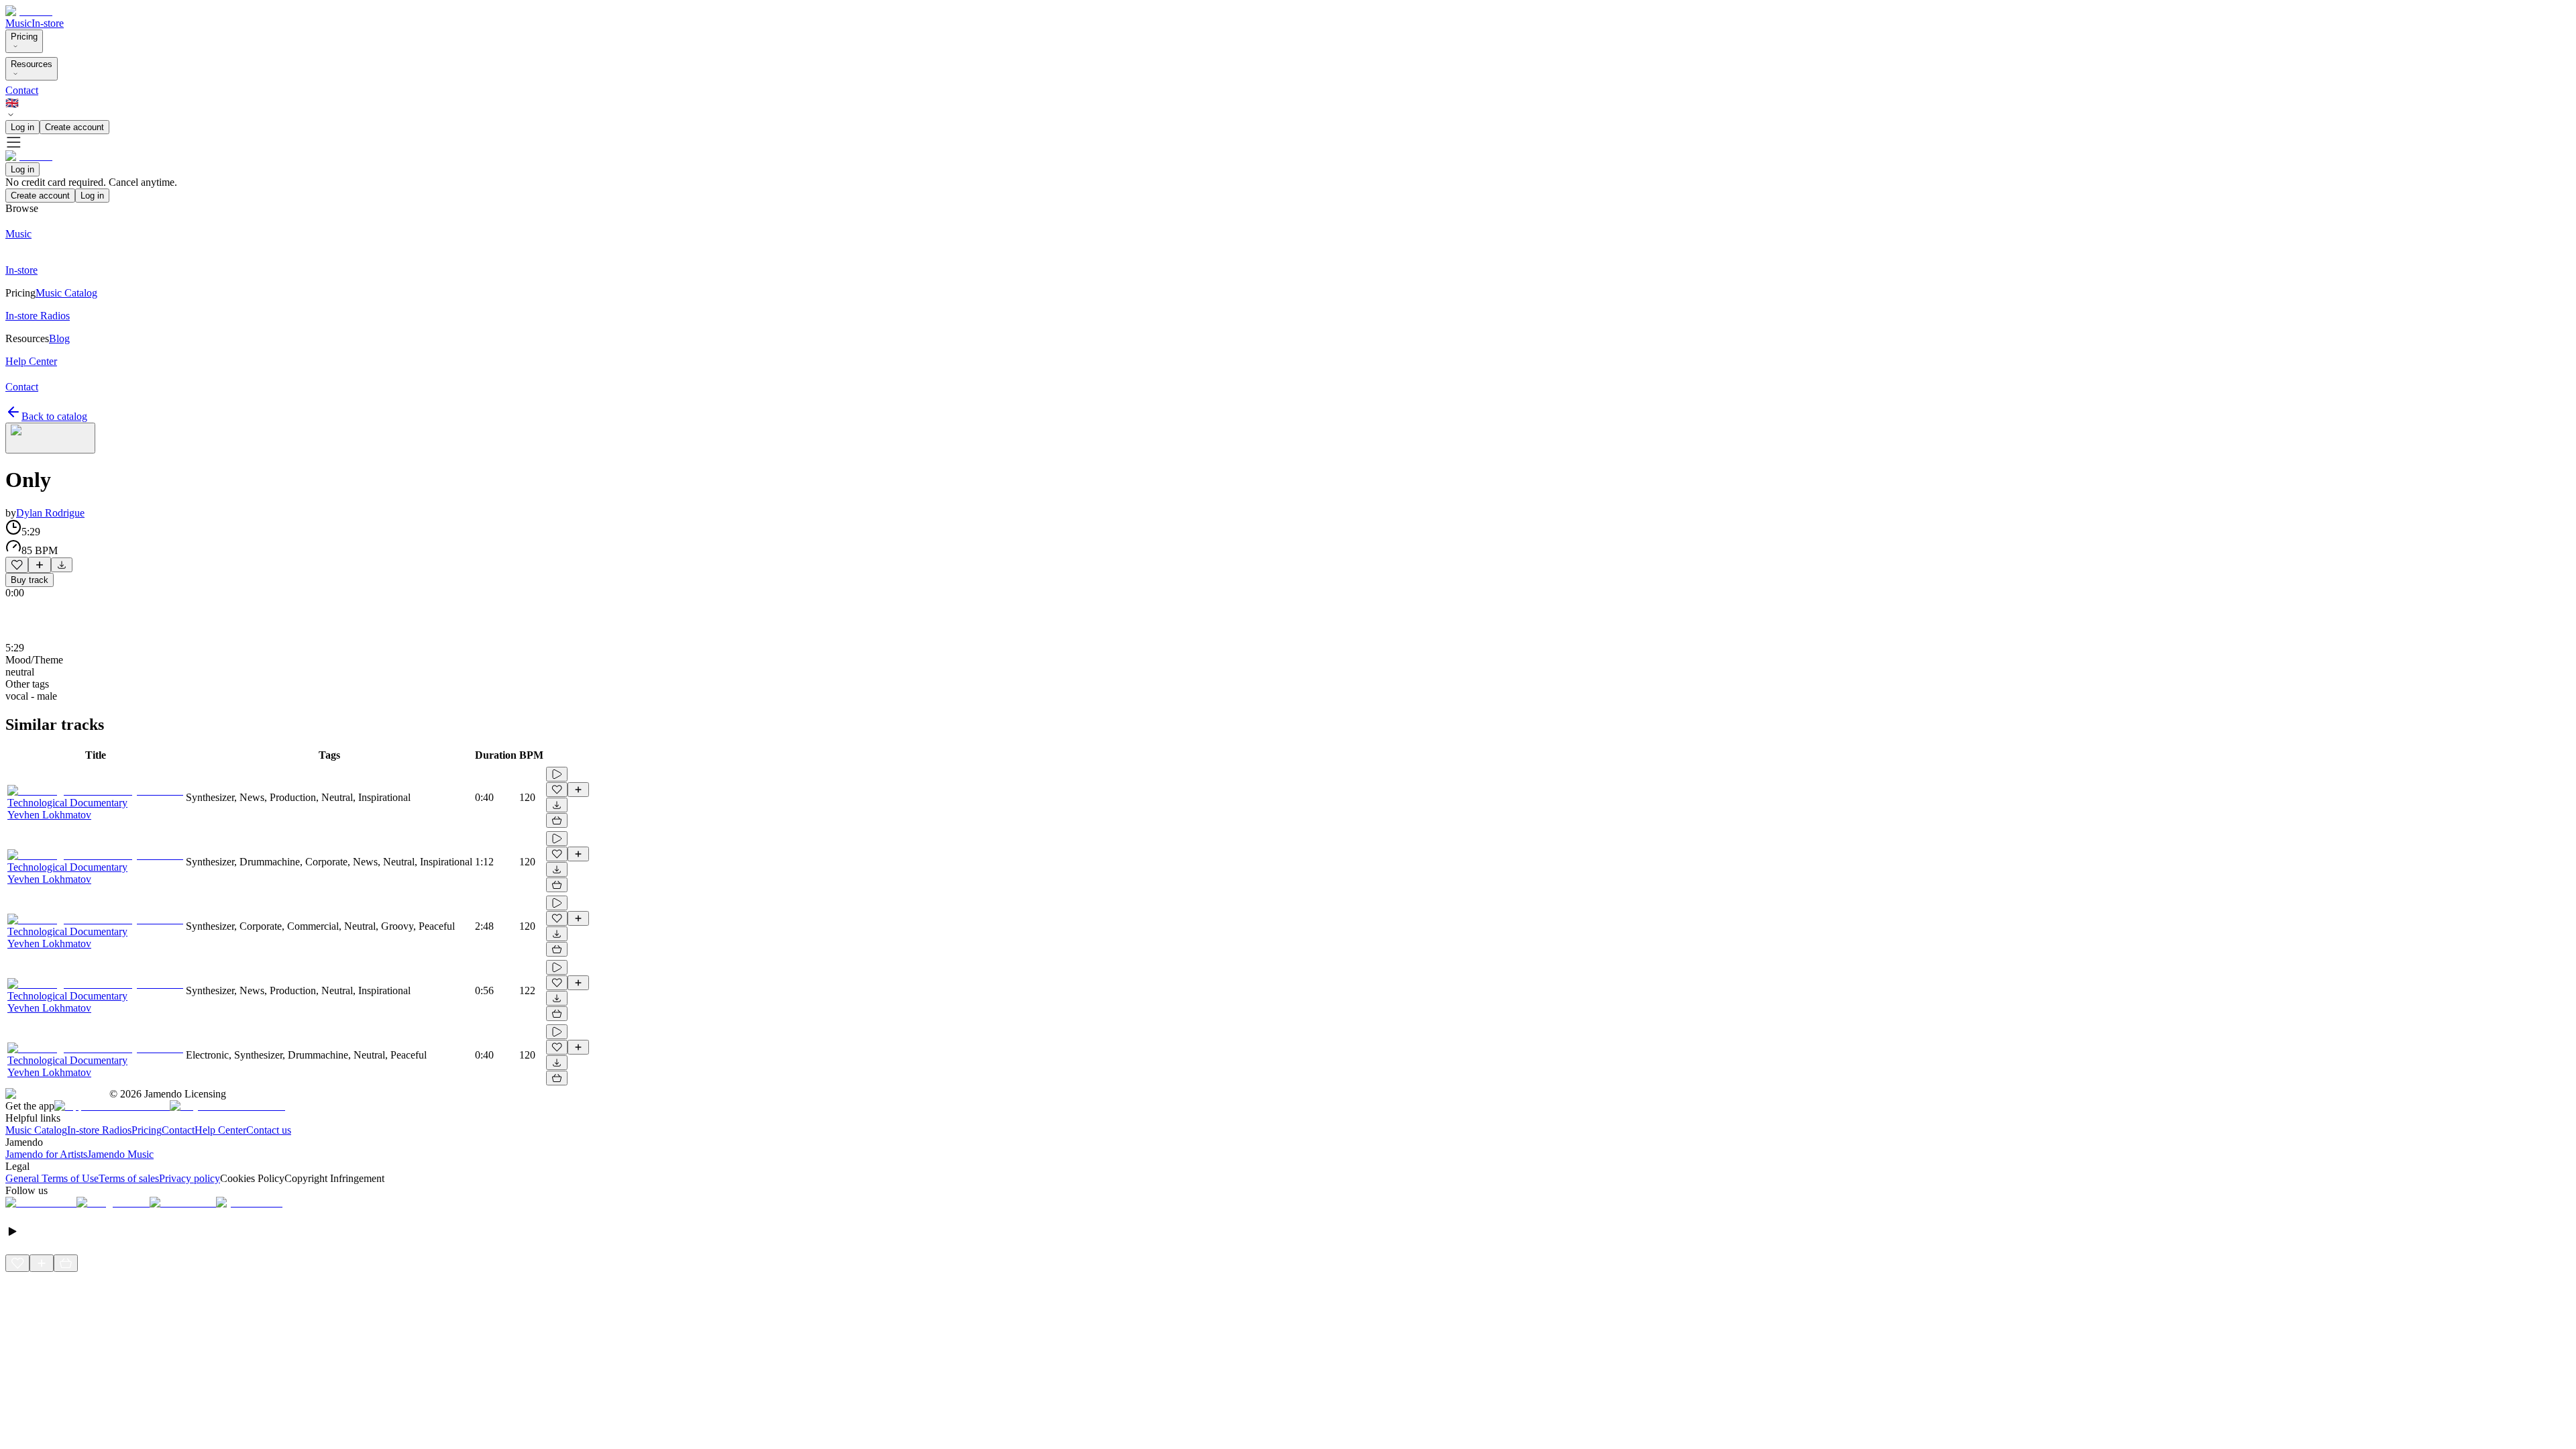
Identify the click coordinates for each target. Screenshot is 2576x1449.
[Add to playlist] (40, 565)
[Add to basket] (557, 820)
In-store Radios (99, 1130)
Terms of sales (129, 1178)
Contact (22, 90)
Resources (32, 64)
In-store (48, 23)
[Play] (50, 438)
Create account (74, 127)
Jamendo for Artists (46, 1154)
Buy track (30, 580)
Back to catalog (54, 416)
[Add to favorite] (17, 565)
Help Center (220, 1130)
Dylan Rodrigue (50, 513)
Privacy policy (190, 1178)
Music (18, 23)
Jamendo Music (120, 1154)
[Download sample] (62, 565)
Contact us (269, 1130)
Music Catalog (36, 1130)
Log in (22, 127)
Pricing (24, 37)
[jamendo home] (29, 11)
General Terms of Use (52, 1178)
